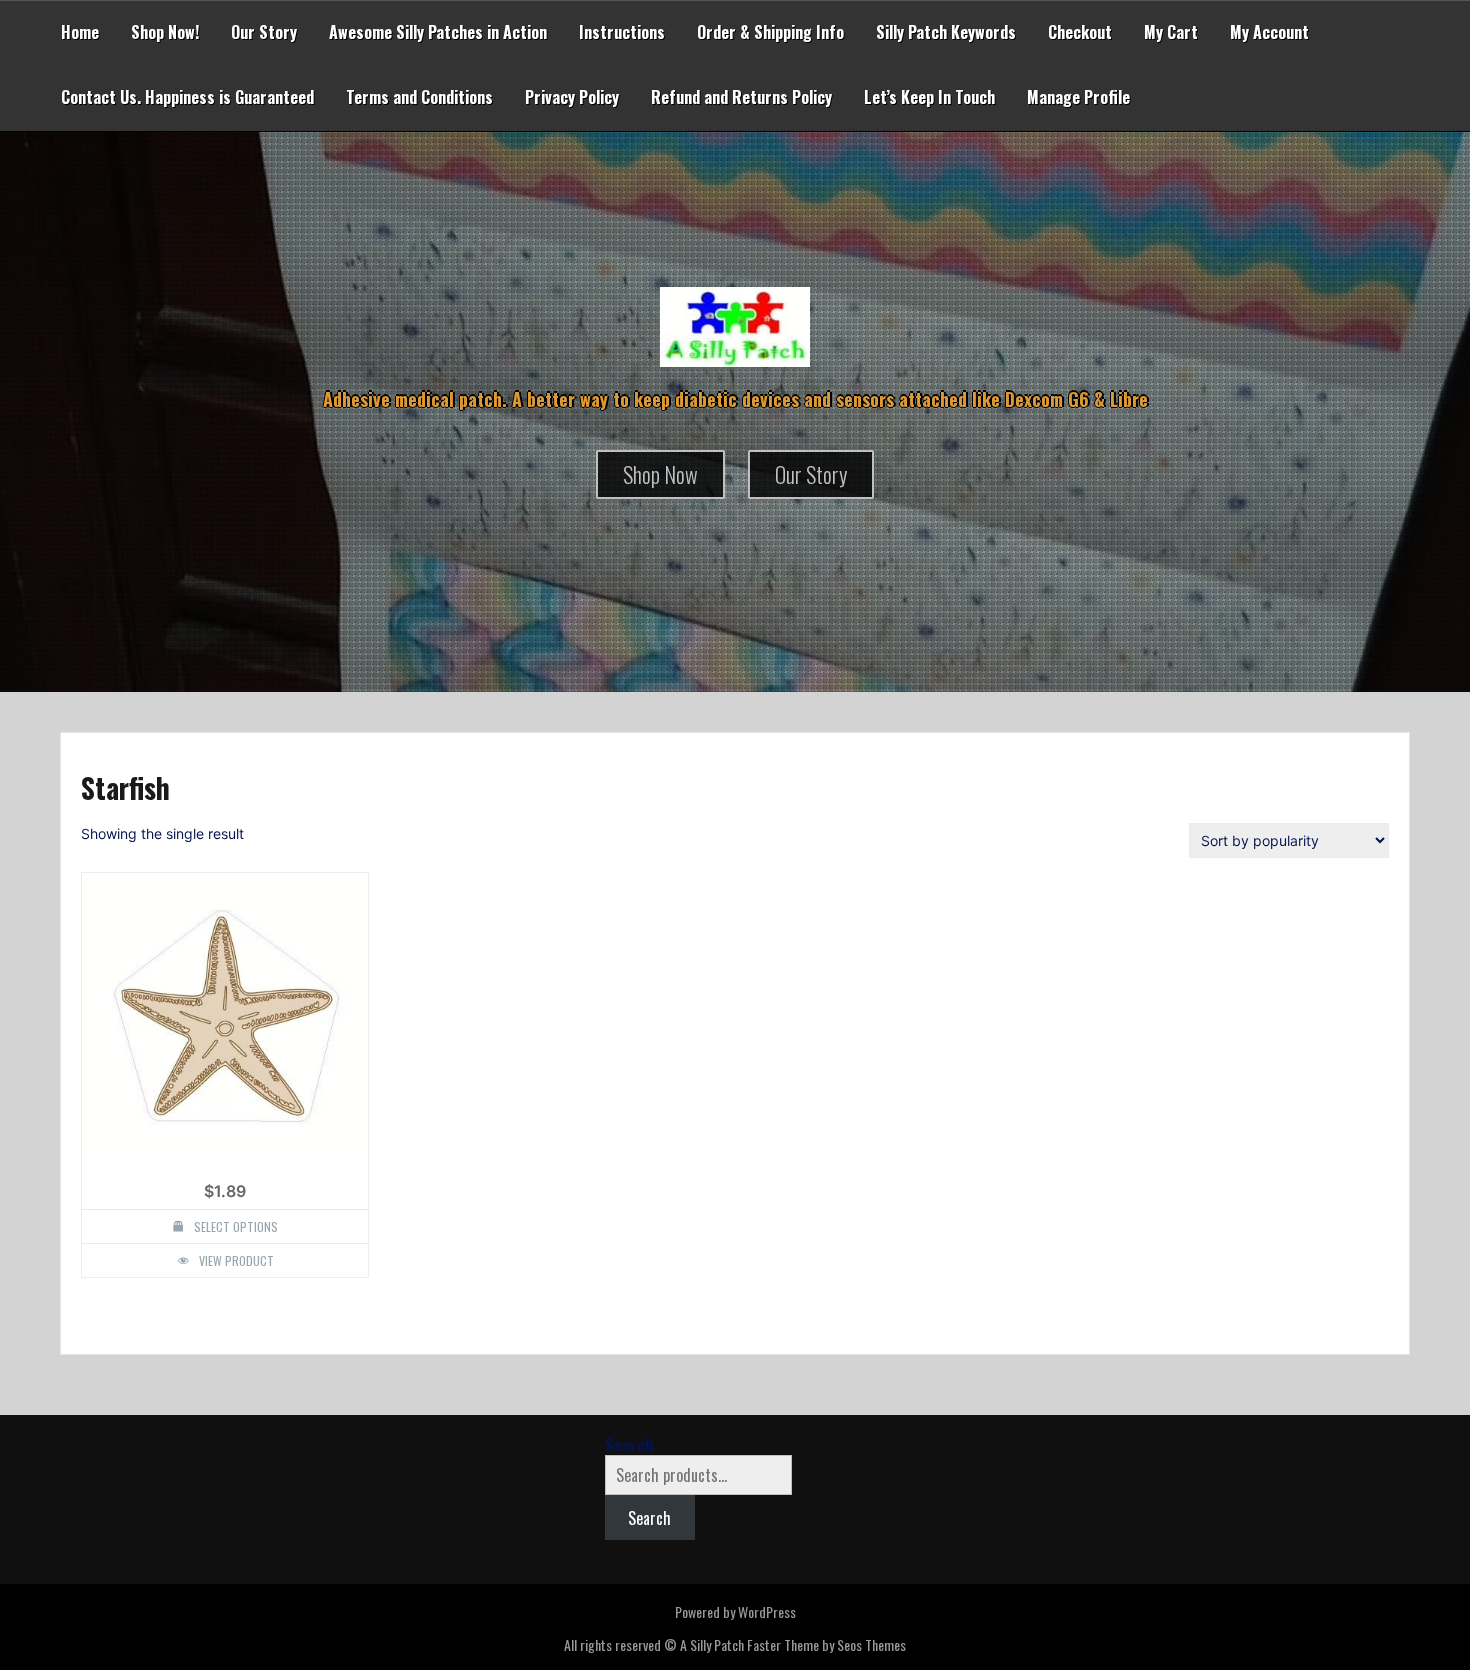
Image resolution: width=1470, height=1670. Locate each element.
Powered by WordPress (735, 1611)
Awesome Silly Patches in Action (438, 32)
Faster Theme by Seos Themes (826, 1644)
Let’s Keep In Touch (929, 97)
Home (80, 32)
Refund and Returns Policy (741, 97)
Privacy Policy (572, 97)
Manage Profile (1078, 97)
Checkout (1080, 32)
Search (629, 1445)
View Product (236, 1260)
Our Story (264, 32)
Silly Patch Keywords (946, 32)
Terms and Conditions (419, 97)
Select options (236, 1226)
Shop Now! (165, 32)
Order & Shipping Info (770, 32)
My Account (1269, 32)
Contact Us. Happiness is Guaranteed (187, 97)
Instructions (622, 32)
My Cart (1171, 32)
